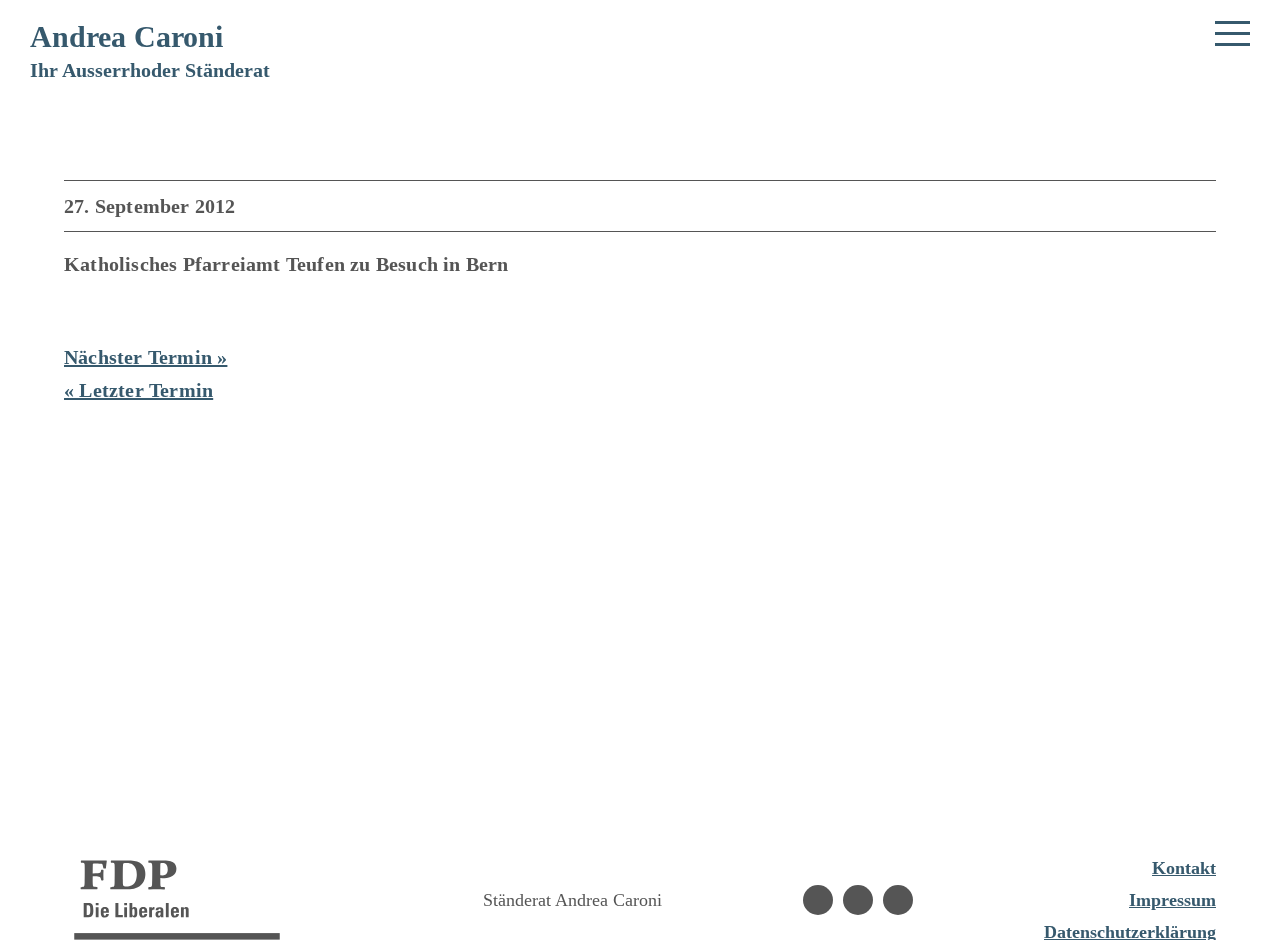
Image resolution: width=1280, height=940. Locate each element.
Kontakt (1184, 868)
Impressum (1172, 900)
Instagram (858, 900)
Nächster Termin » (145, 357)
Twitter (898, 900)
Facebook (818, 900)
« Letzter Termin (138, 390)
